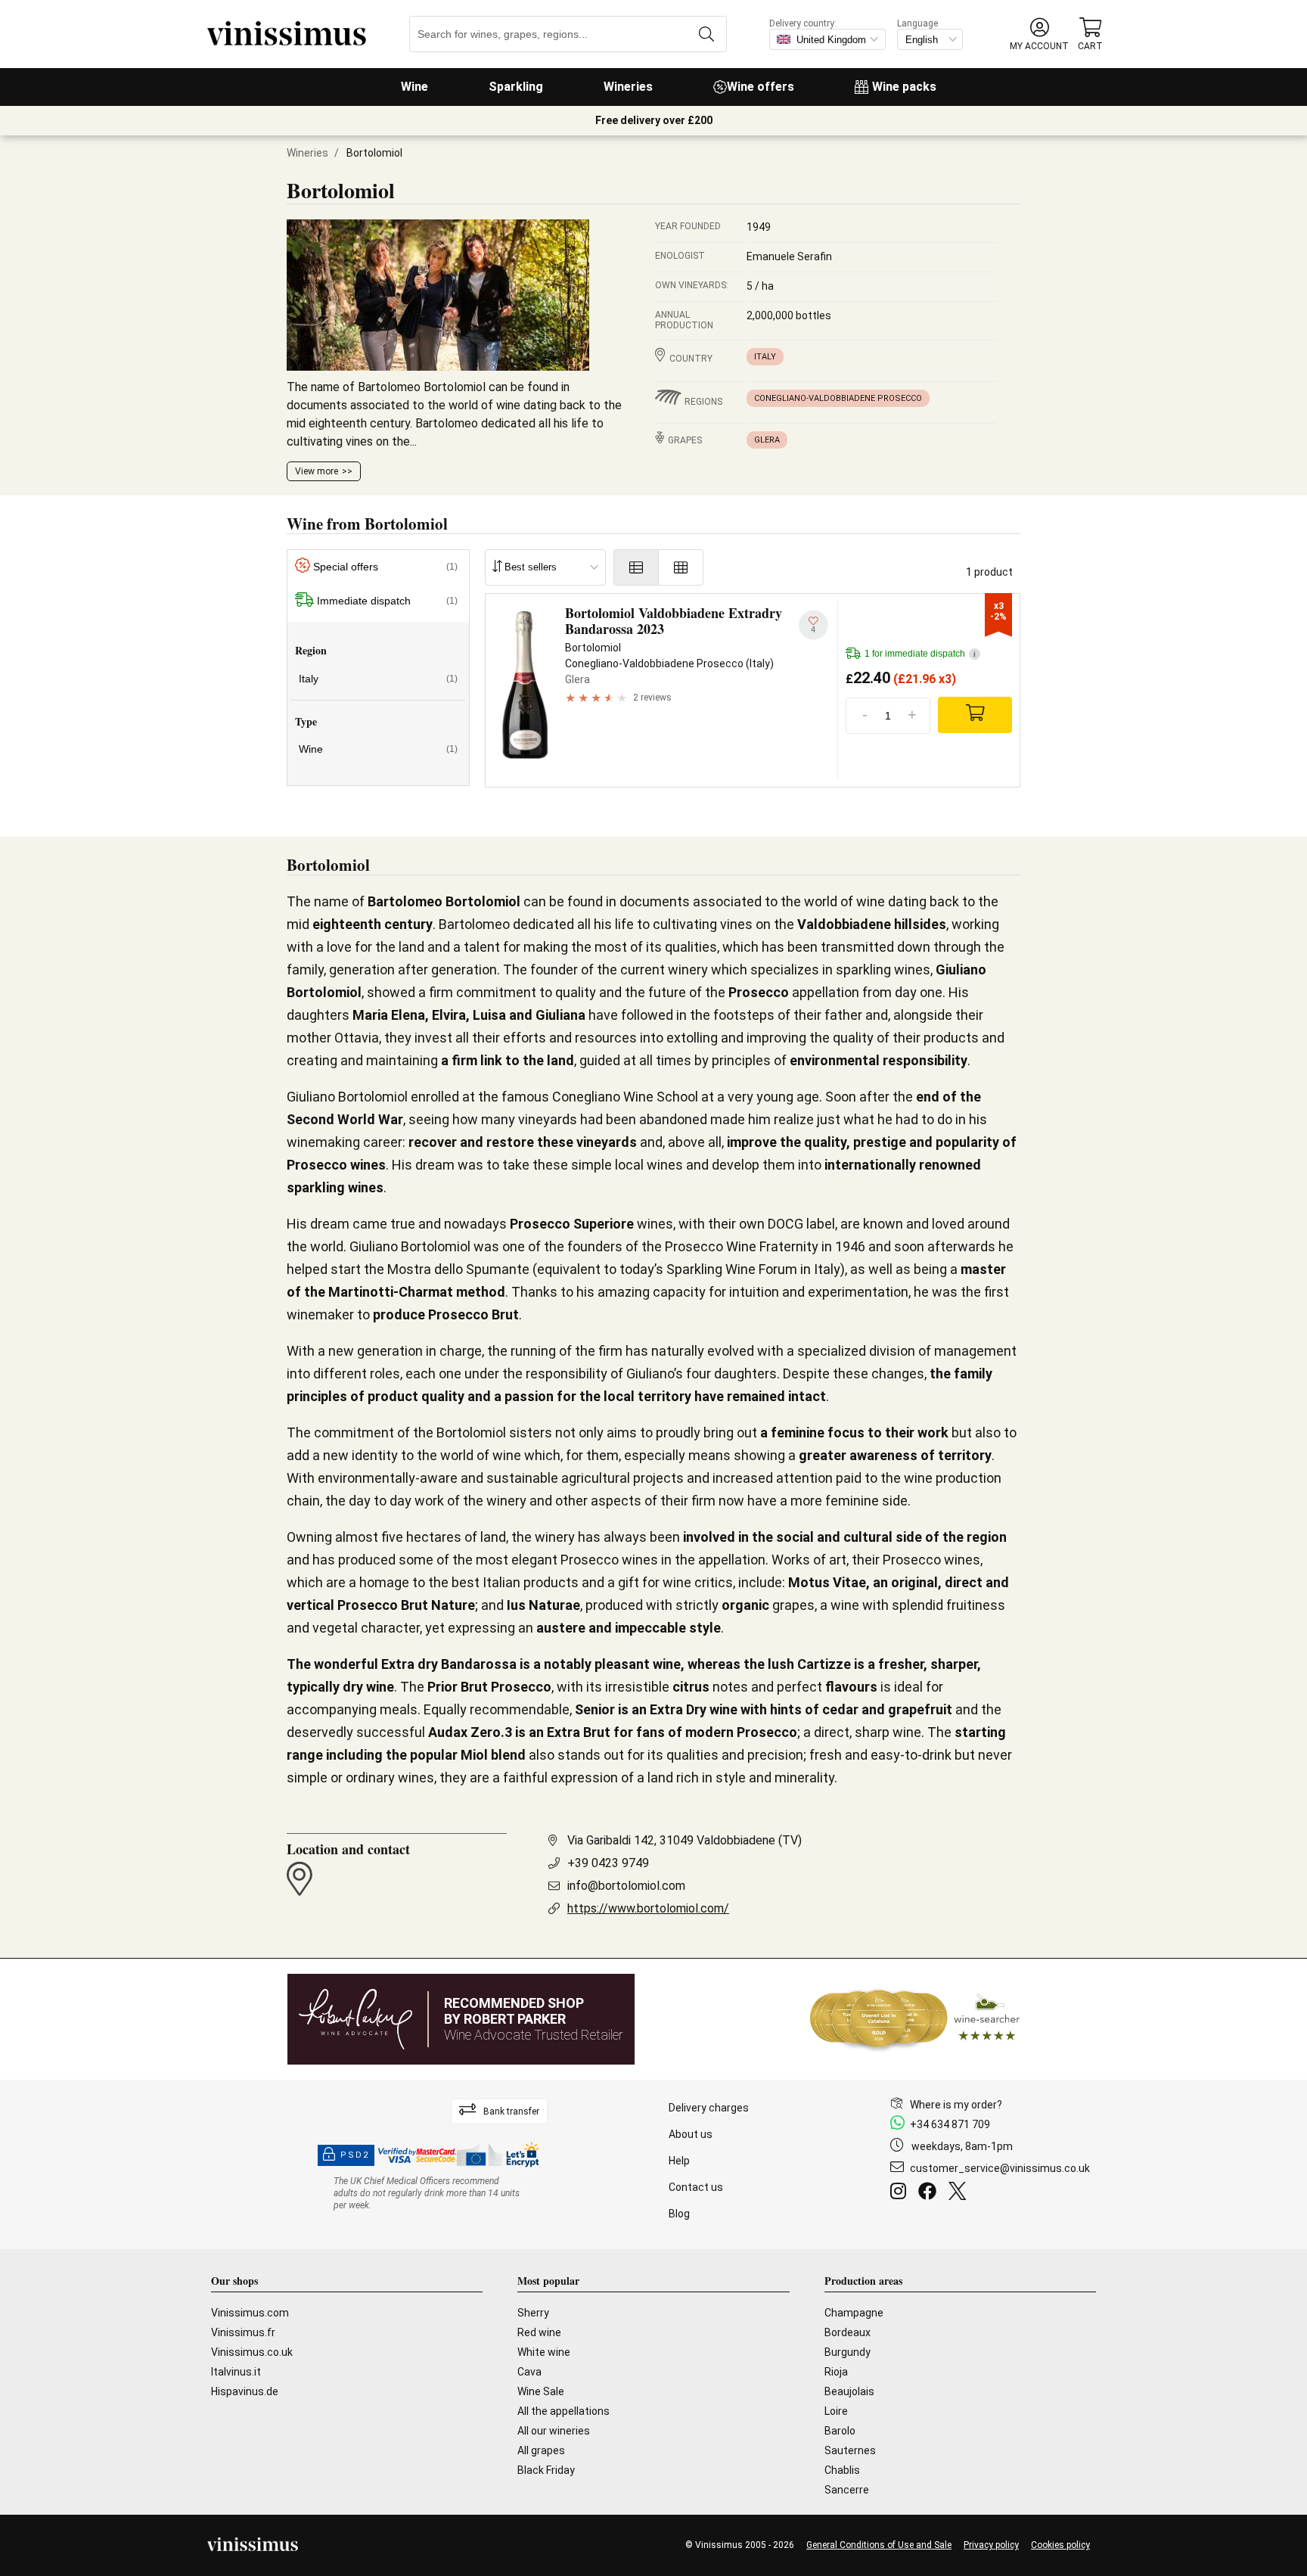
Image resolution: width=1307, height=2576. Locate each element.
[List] (636, 567)
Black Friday (546, 2470)
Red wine (539, 2332)
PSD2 (355, 2155)
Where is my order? (956, 2105)
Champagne (854, 2313)
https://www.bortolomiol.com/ (648, 1908)
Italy (765, 357)
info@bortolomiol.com (626, 1886)
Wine (414, 87)
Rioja (836, 2372)
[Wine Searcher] (915, 2019)
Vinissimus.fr (243, 2332)
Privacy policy (991, 2545)
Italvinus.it (236, 2372)
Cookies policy (1060, 2545)
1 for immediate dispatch (920, 654)
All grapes (541, 2450)
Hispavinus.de (245, 2391)
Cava (529, 2372)
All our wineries (554, 2431)
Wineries (628, 87)
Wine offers (761, 87)
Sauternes (850, 2450)
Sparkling (516, 87)
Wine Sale (541, 2391)
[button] (1039, 34)
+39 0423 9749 (608, 1863)
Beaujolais (849, 2391)
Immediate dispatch (387, 601)
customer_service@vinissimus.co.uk (1000, 2168)
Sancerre (847, 2490)
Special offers (385, 567)
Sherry (533, 2313)
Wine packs (904, 87)
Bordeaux (848, 2332)
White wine (544, 2352)
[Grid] (681, 567)
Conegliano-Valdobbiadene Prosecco (838, 398)
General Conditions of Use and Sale (879, 2545)
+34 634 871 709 (950, 2124)
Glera (767, 440)
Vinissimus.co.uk (252, 2352)
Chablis (842, 2470)
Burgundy (848, 2352)
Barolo (840, 2431)
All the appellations (563, 2411)
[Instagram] (901, 2193)
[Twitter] (960, 2193)
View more (317, 471)
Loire (836, 2411)
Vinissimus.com (250, 2313)
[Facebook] (930, 2193)
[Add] (975, 715)
